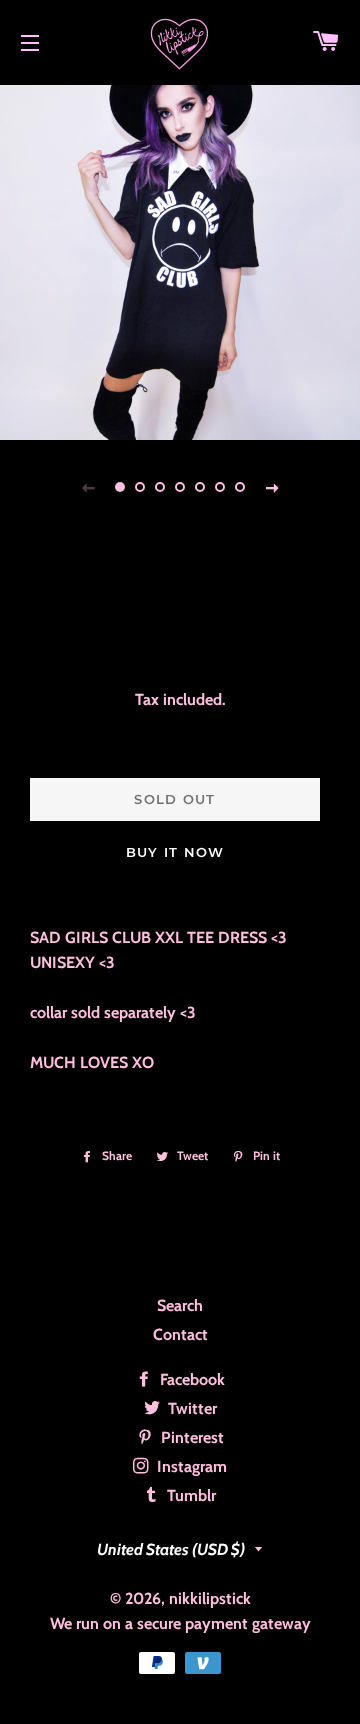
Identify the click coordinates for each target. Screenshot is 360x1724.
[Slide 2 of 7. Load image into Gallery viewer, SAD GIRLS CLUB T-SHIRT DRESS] (140, 487)
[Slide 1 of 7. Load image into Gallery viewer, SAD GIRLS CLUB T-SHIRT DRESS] (120, 487)
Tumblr (189, 1495)
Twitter (190, 1408)
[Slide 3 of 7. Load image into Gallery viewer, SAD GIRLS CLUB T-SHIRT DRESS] (160, 487)
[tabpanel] (180, 260)
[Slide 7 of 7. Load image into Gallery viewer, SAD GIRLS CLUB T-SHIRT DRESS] (240, 487)
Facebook (190, 1379)
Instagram (190, 1466)
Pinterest (190, 1437)
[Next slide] (272, 487)
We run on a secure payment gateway (180, 1623)
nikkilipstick (210, 1598)
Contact (180, 1334)
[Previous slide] (88, 487)
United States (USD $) (171, 1549)
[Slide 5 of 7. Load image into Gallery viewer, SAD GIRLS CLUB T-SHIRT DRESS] (200, 487)
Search (180, 1305)
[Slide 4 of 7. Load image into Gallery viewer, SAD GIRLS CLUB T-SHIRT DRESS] (180, 487)
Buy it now (175, 852)
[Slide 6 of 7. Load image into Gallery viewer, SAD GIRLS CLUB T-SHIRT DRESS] (220, 487)
